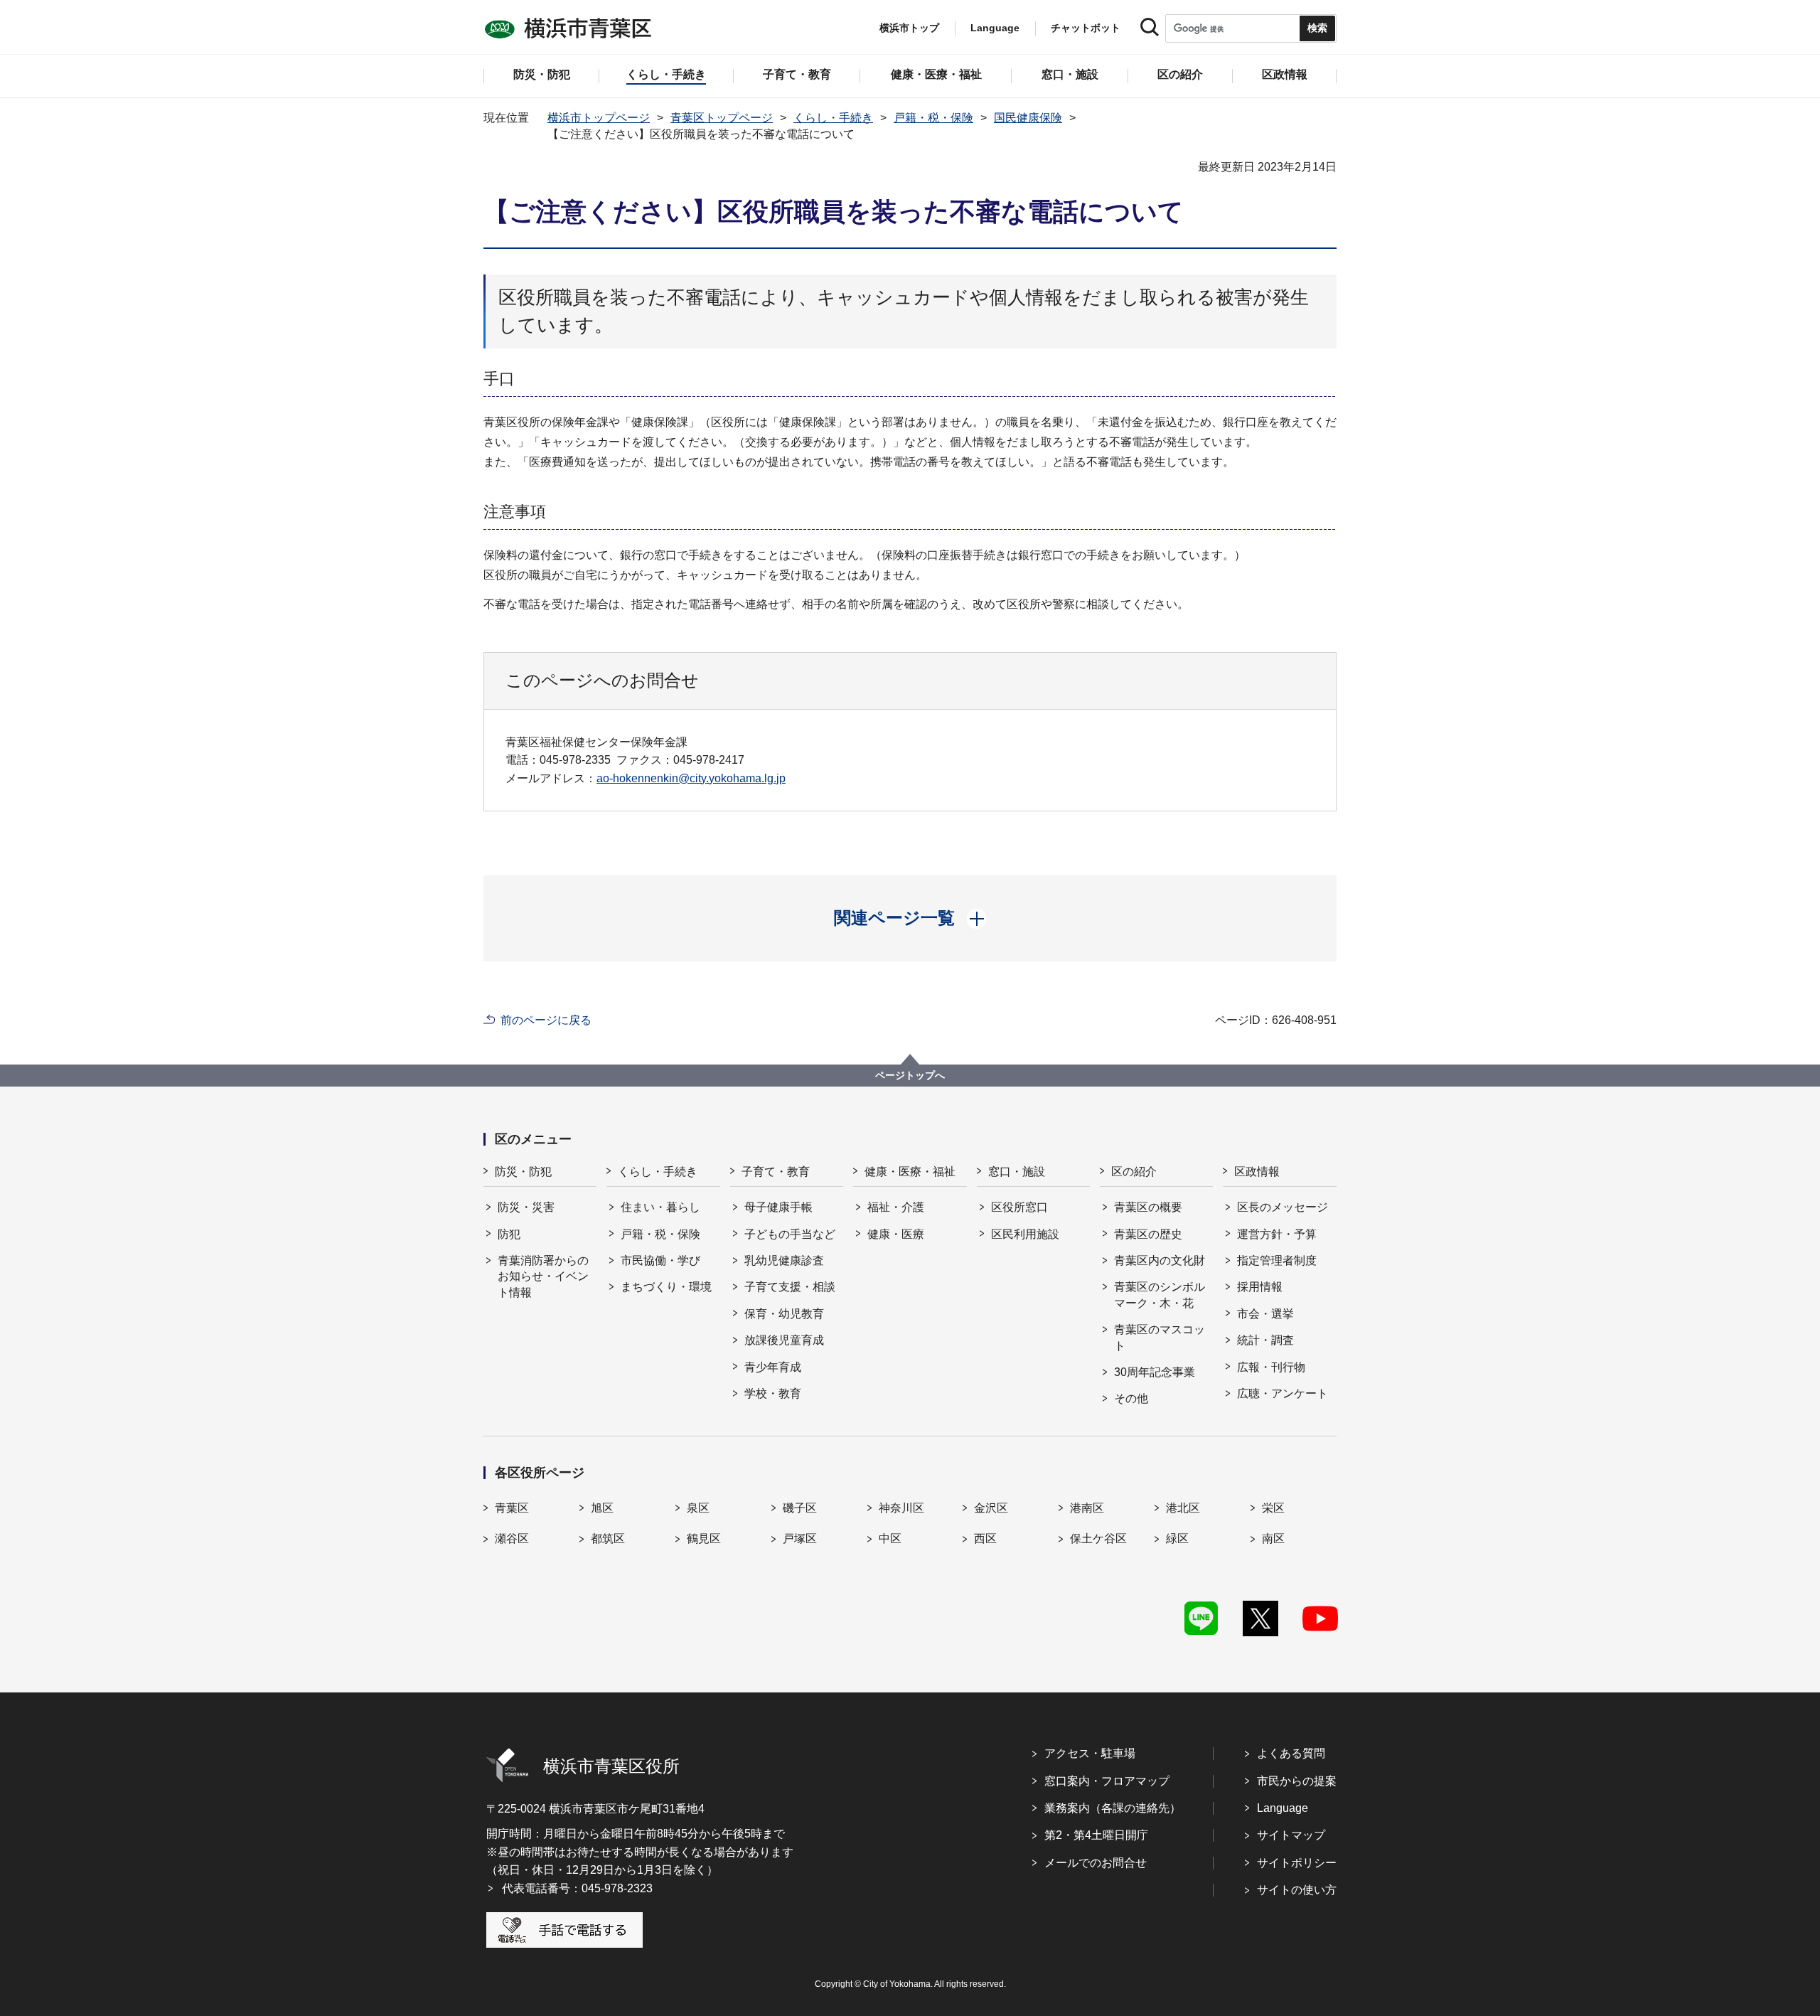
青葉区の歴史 (1148, 1234)
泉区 (698, 1508)
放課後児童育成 (784, 1340)
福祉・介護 (896, 1207)
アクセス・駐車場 (1090, 1753)
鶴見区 (704, 1538)
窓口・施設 (1017, 1172)
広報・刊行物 (1271, 1367)
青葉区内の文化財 (1160, 1260)
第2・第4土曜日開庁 (1096, 1835)
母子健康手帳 (778, 1207)
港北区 (1183, 1508)
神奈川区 (901, 1508)
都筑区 (608, 1538)
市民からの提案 (1297, 1781)
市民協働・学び (660, 1260)
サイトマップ (1291, 1835)
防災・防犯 (523, 1172)
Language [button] (995, 28)
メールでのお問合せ (1096, 1863)
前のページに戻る (546, 1020)
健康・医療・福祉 (910, 1172)
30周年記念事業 (1155, 1372)
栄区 (1273, 1508)
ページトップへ (910, 1075)
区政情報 (1257, 1172)
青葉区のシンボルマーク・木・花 (1160, 1295)
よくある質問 (1291, 1753)
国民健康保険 (1028, 118)
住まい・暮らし (660, 1207)
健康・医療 (896, 1234)
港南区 (1087, 1508)
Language (1283, 1808)
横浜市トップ (909, 28)
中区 (890, 1538)
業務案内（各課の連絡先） (1113, 1808)
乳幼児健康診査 (784, 1260)
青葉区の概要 (1148, 1207)
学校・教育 (773, 1393)
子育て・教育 (776, 1172)
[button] (910, 918)
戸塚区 (800, 1538)
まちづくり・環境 (666, 1287)
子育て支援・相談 (790, 1287)
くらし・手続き (833, 118)
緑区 (1177, 1538)
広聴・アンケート (1283, 1393)
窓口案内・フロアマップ (1107, 1781)
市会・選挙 (1265, 1314)
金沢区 (991, 1508)
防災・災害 (526, 1207)
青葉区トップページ (722, 118)
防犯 (509, 1234)
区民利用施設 (1025, 1234)
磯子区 (800, 1508)
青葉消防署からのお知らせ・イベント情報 (543, 1276)
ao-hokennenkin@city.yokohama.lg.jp (691, 778)
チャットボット (1086, 28)
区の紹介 (1134, 1172)
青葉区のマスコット (1160, 1337)
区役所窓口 (1019, 1207)
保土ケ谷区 (1098, 1538)
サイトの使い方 (1297, 1890)
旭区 (602, 1508)
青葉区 (512, 1508)
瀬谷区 (512, 1538)
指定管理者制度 (1277, 1260)
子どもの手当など (790, 1234)
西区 (985, 1538)
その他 (1131, 1398)
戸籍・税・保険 (933, 118)
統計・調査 (1265, 1340)
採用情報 (1260, 1287)
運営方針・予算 (1277, 1234)
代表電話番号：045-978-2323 (577, 1888)
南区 (1273, 1538)
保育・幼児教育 (784, 1314)
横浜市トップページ (599, 118)
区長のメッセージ (1283, 1207)
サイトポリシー (1297, 1863)
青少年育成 (773, 1367)
